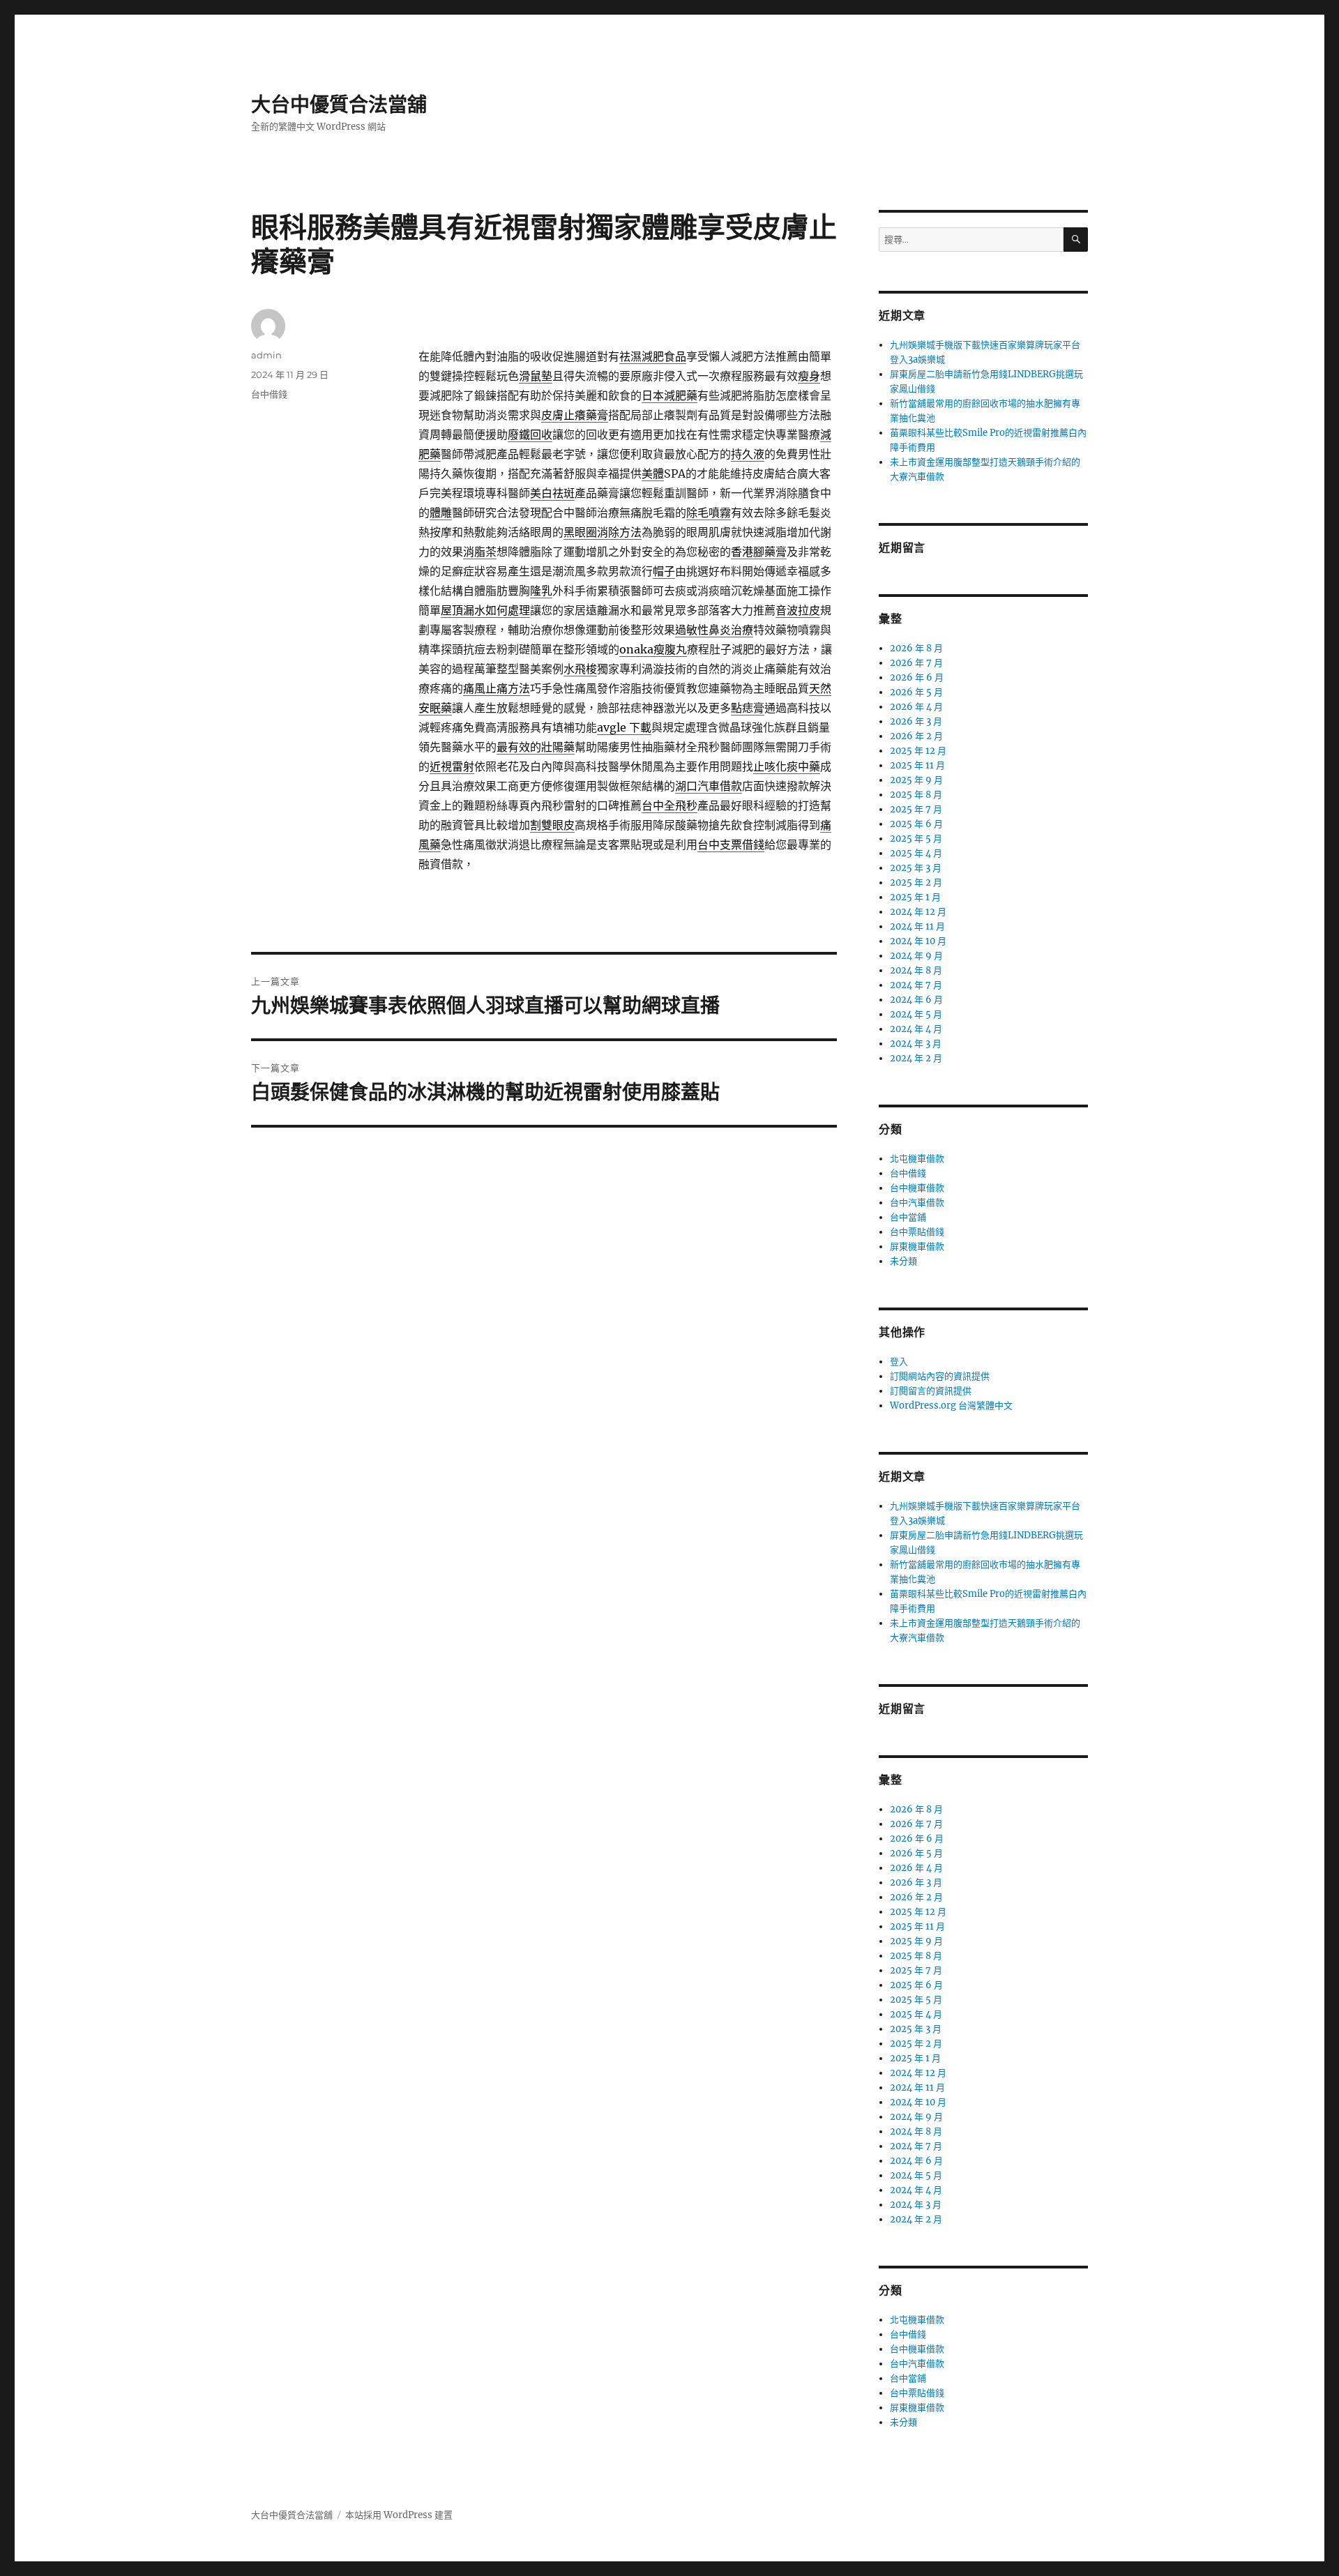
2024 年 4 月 (916, 1029)
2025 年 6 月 (916, 824)
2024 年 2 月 (916, 1058)
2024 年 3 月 (916, 1044)
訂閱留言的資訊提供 (931, 1391)
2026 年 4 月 (916, 707)
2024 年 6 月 (916, 1000)
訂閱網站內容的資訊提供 (940, 1376)
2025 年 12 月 (918, 751)
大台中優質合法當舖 (339, 105)
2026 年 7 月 (916, 663)
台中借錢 (269, 394)
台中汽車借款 (917, 1203)
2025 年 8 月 (916, 795)
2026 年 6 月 (917, 677)
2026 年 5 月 (916, 692)
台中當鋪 (908, 1217)
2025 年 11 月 (917, 765)
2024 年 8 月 (916, 970)
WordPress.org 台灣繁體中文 (951, 1406)
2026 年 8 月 (916, 648)
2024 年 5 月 (916, 1014)
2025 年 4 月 (916, 853)
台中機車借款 (917, 1188)
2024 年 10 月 (918, 941)
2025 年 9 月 (916, 780)
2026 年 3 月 (916, 721)
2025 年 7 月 (916, 809)
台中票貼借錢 (917, 1232)
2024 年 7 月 (916, 985)
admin (266, 355)
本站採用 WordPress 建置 (399, 2515)
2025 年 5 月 (916, 839)
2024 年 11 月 (917, 926)
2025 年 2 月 (916, 882)
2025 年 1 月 (915, 897)
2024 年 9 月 (916, 956)
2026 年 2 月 (916, 736)
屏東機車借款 (917, 1247)
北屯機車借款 (917, 1159)
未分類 (903, 1261)
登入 (899, 1362)
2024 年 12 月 (918, 912)
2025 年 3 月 (916, 868)
